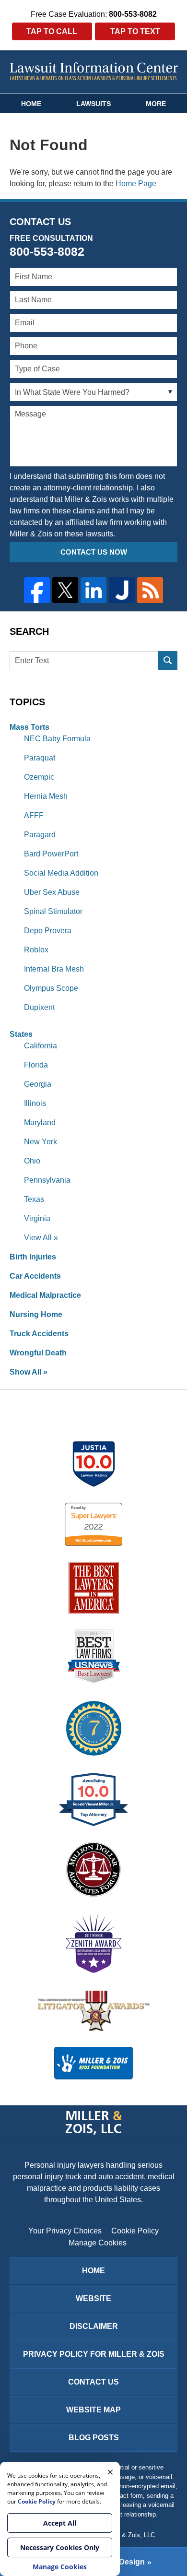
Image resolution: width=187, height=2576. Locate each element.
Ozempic (39, 777)
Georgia (38, 1084)
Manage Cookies (98, 2243)
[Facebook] (37, 590)
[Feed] (150, 590)
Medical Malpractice (45, 1295)
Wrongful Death (38, 1353)
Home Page (136, 184)
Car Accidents (35, 1276)
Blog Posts (94, 2438)
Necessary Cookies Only (60, 2547)
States (21, 1034)
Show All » (29, 1372)
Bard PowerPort (51, 854)
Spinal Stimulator (53, 911)
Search (168, 661)
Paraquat (40, 758)
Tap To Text (135, 31)
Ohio (32, 1161)
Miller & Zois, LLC (130, 2535)
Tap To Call (52, 31)
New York (41, 1142)
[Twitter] (65, 590)
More (156, 104)
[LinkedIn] (93, 590)
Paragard (40, 835)
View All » (41, 1238)
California (41, 1046)
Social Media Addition (61, 873)
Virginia (37, 1218)
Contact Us (93, 2382)
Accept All (60, 2523)
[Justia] (122, 590)
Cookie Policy (135, 2231)
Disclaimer (94, 2326)
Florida (36, 1065)
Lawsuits (93, 104)
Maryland (40, 1122)
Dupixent (39, 1007)
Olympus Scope (51, 988)
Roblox (36, 950)
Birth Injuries (33, 1257)
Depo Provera (48, 931)
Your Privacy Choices (65, 2231)
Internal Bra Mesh (54, 969)
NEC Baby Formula (57, 739)
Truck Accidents (39, 1334)
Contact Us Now (94, 552)
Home (31, 104)
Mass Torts (29, 727)
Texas (34, 1199)
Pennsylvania (47, 1180)
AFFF (34, 815)
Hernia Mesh (46, 796)
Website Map (93, 2410)
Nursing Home (36, 1314)
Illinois (35, 1103)
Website (93, 2298)
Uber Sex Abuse (52, 892)
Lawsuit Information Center (94, 71)
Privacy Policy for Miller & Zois (94, 2354)
